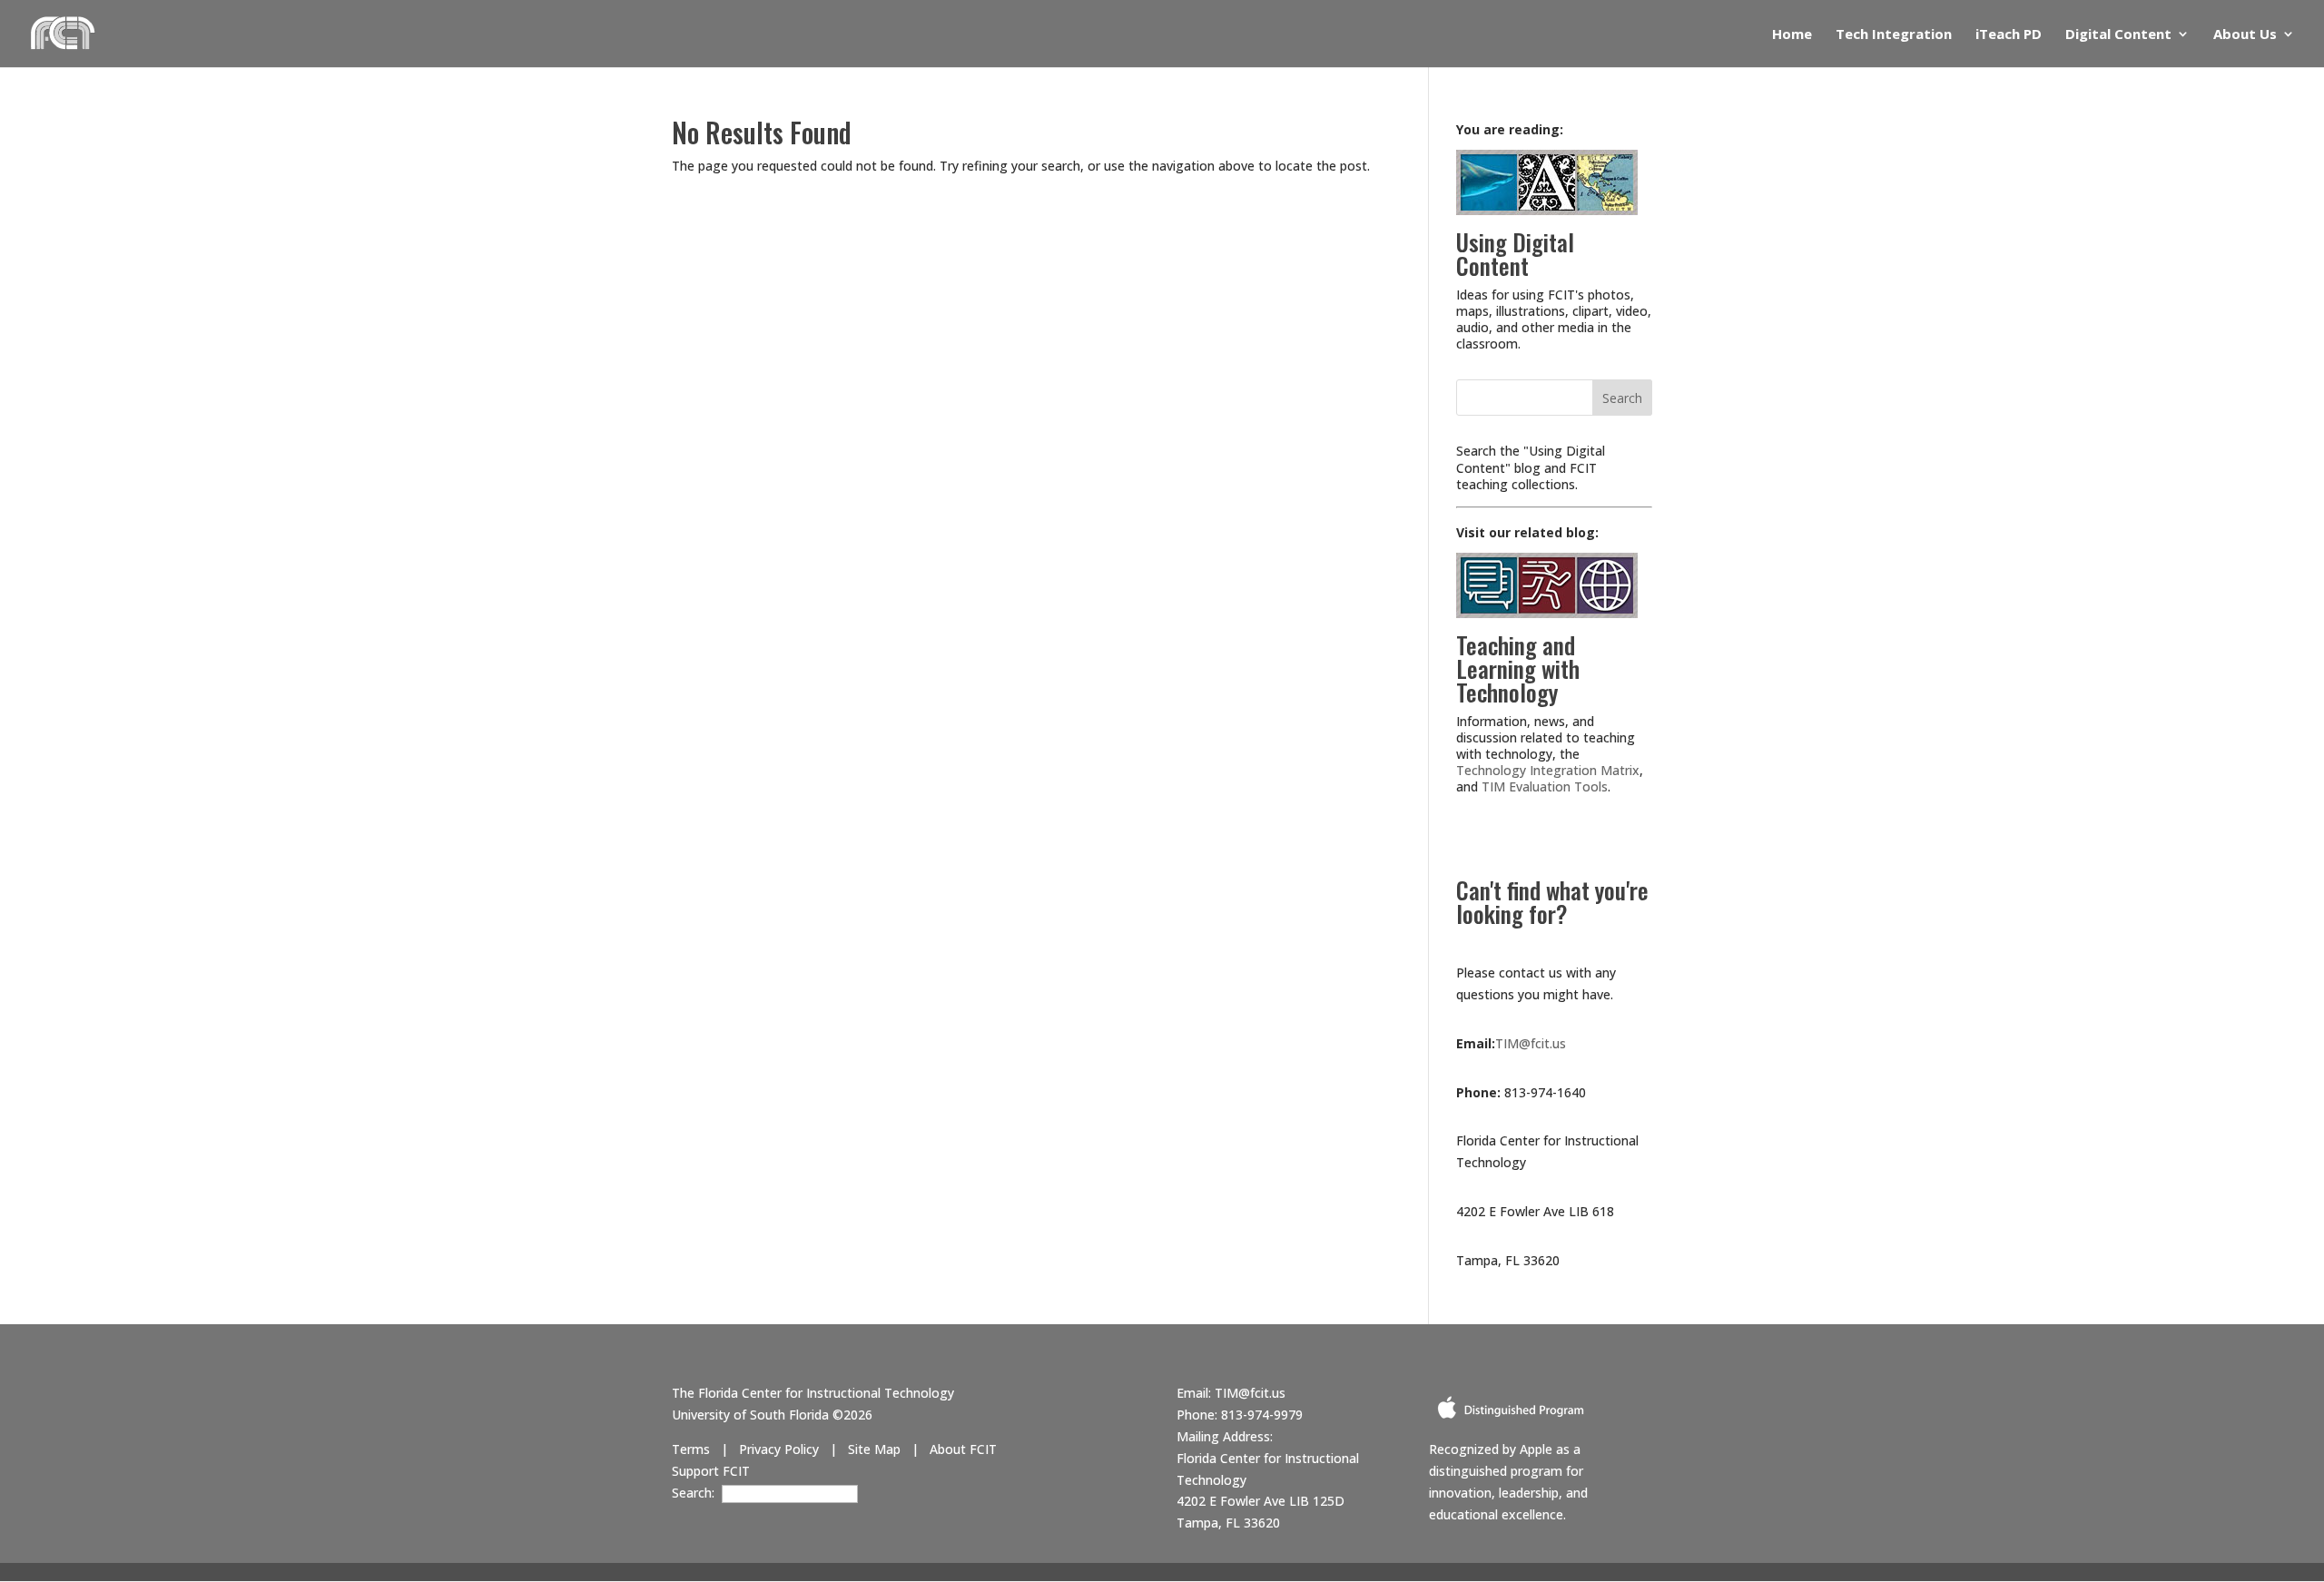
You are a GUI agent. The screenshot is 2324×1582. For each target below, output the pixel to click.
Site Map (874, 1449)
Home (1792, 35)
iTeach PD (2009, 35)
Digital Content (2118, 35)
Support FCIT (711, 1471)
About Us (2245, 35)
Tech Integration (1894, 35)
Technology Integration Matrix (1548, 770)
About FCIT (963, 1449)
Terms (691, 1449)
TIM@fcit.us (1531, 1043)
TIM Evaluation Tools (1545, 786)
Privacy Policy (779, 1449)
